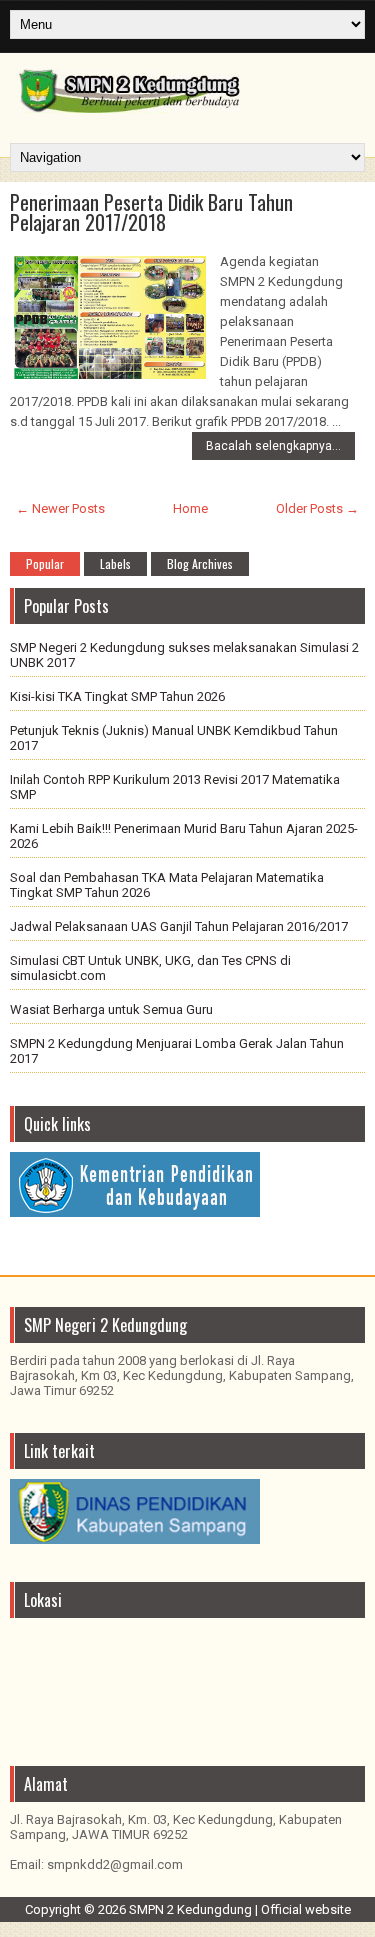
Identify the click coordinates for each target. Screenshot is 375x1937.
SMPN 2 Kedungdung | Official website (240, 1909)
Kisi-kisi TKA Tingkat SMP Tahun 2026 (117, 696)
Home (190, 508)
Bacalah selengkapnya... (273, 446)
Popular (45, 563)
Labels (115, 563)
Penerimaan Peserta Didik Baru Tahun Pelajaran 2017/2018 (151, 212)
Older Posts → (317, 508)
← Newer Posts (60, 508)
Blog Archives (200, 563)
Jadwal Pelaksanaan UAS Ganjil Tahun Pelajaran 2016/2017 (179, 926)
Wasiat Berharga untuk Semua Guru (111, 1009)
